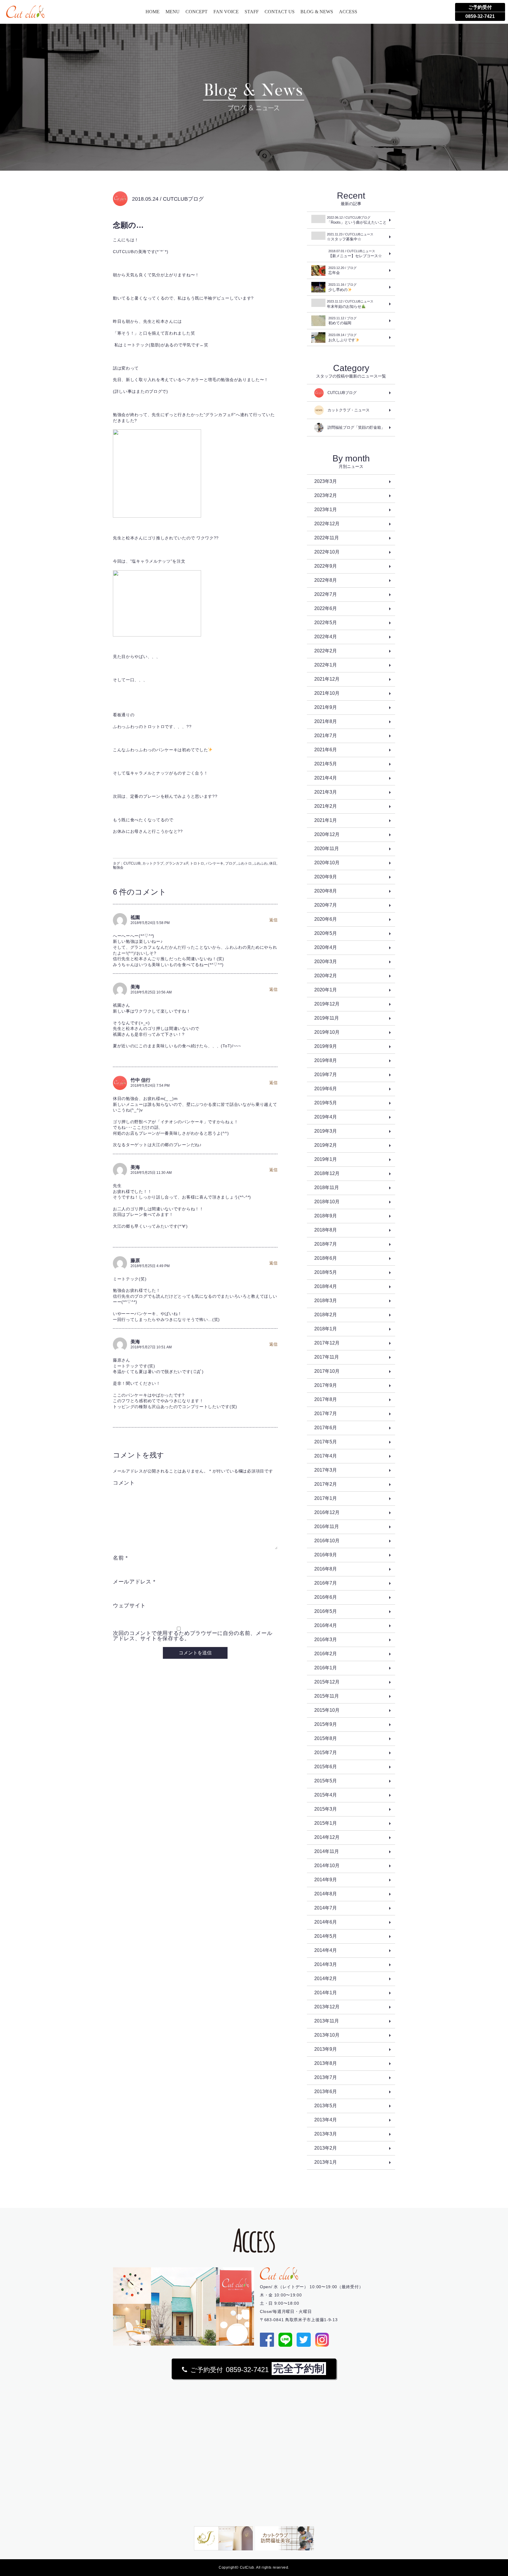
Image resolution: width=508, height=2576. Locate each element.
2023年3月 (326, 481)
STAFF (252, 12)
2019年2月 (326, 1145)
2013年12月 (327, 2007)
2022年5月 (326, 623)
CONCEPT (197, 12)
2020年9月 (326, 877)
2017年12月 (327, 1343)
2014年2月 (326, 1978)
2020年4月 (326, 947)
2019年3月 (326, 1131)
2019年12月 (327, 1004)
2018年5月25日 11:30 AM (151, 1173)
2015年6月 (326, 1767)
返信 (273, 920)
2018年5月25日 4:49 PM (150, 1266)
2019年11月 (327, 1018)
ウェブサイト (129, 1606)
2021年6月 (326, 750)
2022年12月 (327, 524)
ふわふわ (260, 863)
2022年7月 (326, 594)
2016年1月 (326, 1668)
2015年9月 (326, 1724)
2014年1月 (326, 1993)
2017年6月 (326, 1428)
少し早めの (342, 287)
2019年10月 (327, 1032)
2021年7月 (326, 736)
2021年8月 (326, 721)
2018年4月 (326, 1286)
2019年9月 (326, 1046)
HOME (153, 12)
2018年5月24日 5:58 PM (150, 923)
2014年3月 (326, 1964)
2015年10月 (327, 1710)
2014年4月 (326, 1950)
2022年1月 (326, 665)
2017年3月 (326, 1470)
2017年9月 (326, 1385)
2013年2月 (326, 2148)
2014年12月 (327, 1837)
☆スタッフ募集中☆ (350, 237)
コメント (124, 1483)
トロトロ (197, 863)
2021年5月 (326, 764)
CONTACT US (280, 12)
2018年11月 (327, 1188)
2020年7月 (326, 905)
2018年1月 (326, 1329)
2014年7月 (326, 1908)
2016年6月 (326, 1597)
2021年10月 (327, 693)
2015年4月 (326, 1795)
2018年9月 (326, 1216)
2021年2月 (326, 806)
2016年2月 (326, 1654)
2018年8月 (326, 1230)
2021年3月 (326, 792)
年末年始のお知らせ (350, 304)
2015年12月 (327, 1682)
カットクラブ (153, 863)
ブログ (230, 863)
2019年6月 (326, 1089)
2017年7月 (326, 1414)
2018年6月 (326, 1258)
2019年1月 (326, 1159)
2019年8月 (326, 1060)
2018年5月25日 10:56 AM (151, 992)
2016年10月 (327, 1541)
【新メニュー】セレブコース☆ (355, 254)
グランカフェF (177, 863)
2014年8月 (326, 1894)
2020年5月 (326, 933)
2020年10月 (327, 863)
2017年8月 (326, 1399)
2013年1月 (326, 2162)
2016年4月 (326, 1625)
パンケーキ (215, 863)
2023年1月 (326, 510)
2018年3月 (326, 1301)
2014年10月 (327, 1865)
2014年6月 (326, 1922)
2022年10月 (327, 552)
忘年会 (342, 270)
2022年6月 (326, 608)
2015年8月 (326, 1738)
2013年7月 (326, 2077)
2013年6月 (326, 2091)
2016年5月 (326, 1611)
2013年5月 (326, 2106)
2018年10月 (327, 1202)
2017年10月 (327, 1371)
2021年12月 (327, 679)
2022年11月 (327, 538)
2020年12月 (327, 834)
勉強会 (118, 867)
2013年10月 (327, 2035)
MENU (173, 12)
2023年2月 (326, 495)
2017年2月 (326, 1484)
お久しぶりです (342, 338)
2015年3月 (326, 1809)
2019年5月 (326, 1103)
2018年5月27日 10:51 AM (151, 1347)
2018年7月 (326, 1244)
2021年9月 (326, 707)
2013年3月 (326, 2134)
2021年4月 (326, 778)
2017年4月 (326, 1456)
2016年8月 (326, 1569)
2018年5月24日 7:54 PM (150, 1086)
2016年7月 (326, 1583)
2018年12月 (327, 1173)
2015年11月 (327, 1696)
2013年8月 (326, 2063)
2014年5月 (326, 1936)
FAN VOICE (226, 12)
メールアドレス (134, 1582)
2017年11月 (327, 1357)
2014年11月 (327, 1851)
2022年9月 (326, 566)
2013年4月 (326, 2120)
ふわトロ (245, 863)
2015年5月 (326, 1781)
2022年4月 (326, 637)
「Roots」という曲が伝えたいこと (357, 220)
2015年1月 (326, 1823)
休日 (273, 863)
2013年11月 (327, 2021)
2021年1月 (326, 820)
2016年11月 (327, 1527)
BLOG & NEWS (317, 12)
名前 (120, 1558)
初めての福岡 (342, 321)
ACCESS (348, 12)
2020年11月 (327, 849)
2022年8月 (326, 580)
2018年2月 (326, 1315)
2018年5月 (326, 1272)
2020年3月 (326, 962)
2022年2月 (326, 651)
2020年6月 (326, 919)
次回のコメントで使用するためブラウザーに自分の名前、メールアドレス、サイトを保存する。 (193, 1636)
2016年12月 (327, 1512)
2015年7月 (326, 1752)
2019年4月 (326, 1117)
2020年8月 (326, 891)
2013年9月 (326, 2049)
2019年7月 (326, 1075)
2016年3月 (326, 1640)
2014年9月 (326, 1880)
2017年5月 (326, 1442)
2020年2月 (326, 976)
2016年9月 (326, 1555)
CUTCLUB (132, 863)
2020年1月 (326, 990)
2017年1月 (326, 1498)
